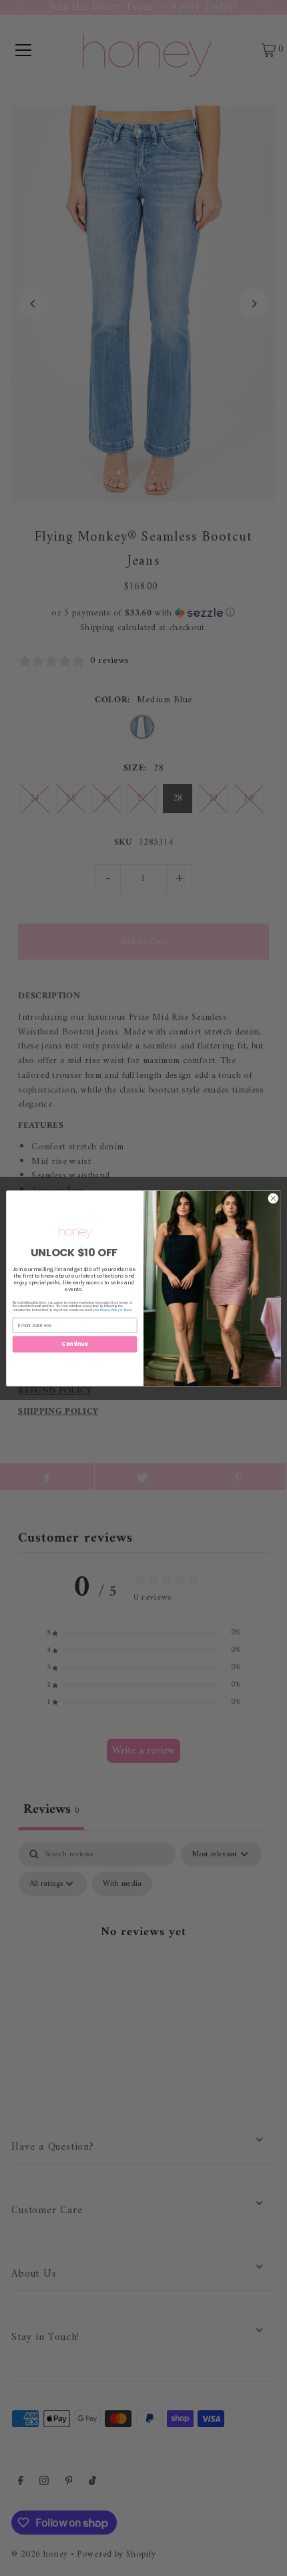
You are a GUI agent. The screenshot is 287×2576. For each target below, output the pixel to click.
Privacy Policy (110, 1309)
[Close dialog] (273, 1198)
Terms (127, 1309)
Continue (75, 1343)
